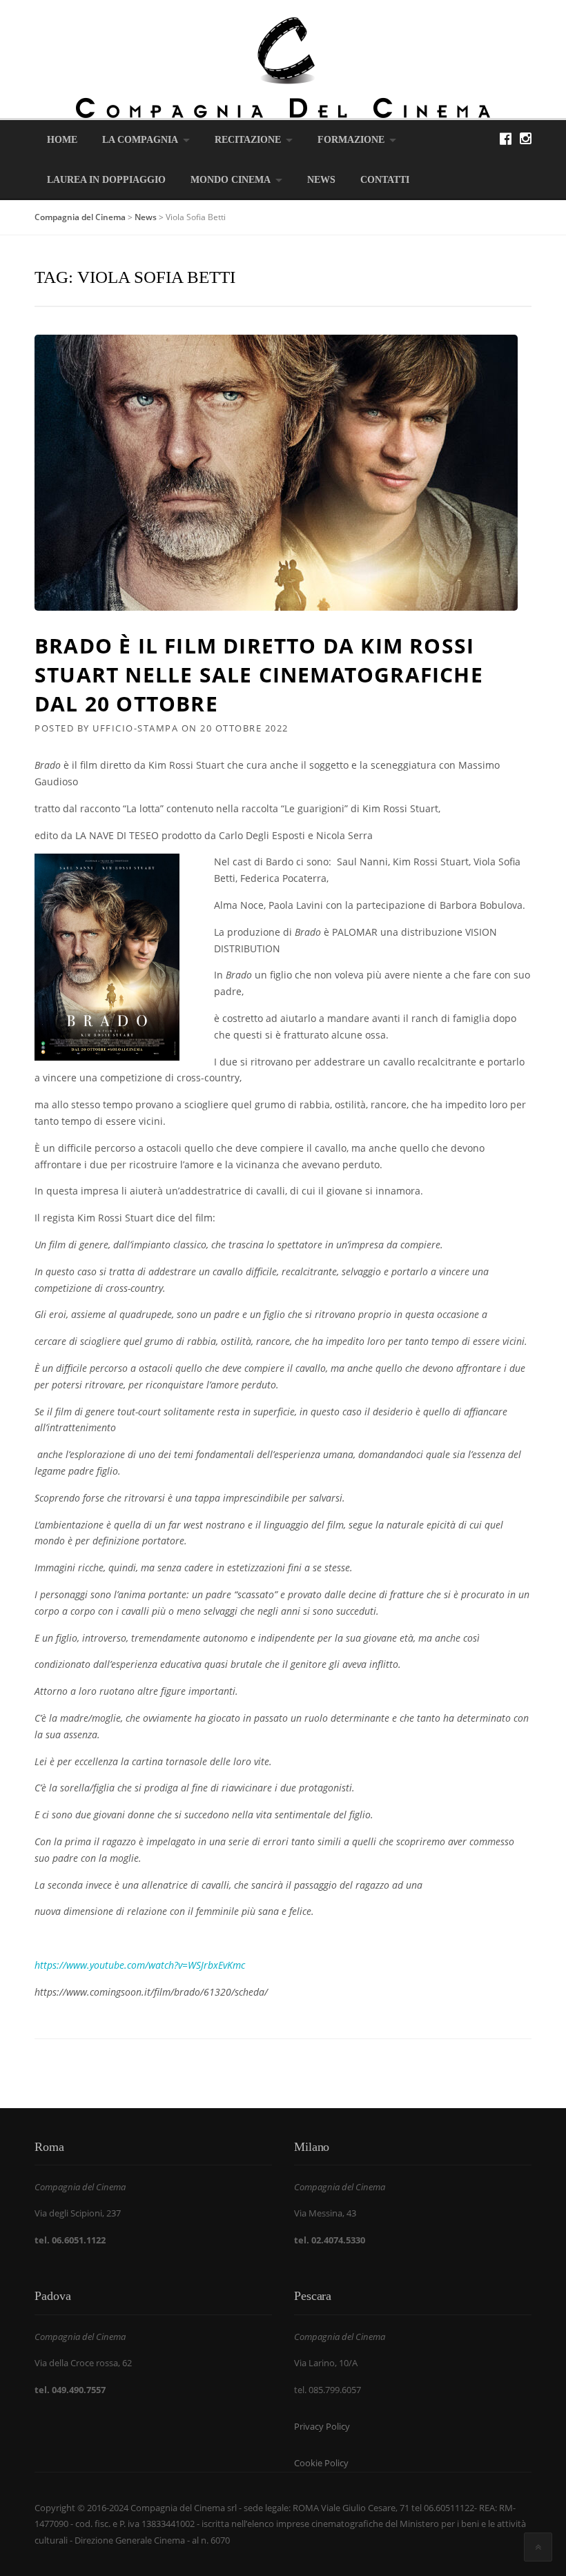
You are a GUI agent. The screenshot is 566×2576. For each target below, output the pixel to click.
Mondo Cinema (231, 180)
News (321, 180)
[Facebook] (506, 138)
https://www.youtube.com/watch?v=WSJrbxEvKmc (140, 1965)
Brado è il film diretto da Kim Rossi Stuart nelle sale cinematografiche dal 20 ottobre (259, 675)
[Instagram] (526, 138)
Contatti (385, 180)
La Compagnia (140, 140)
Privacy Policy (322, 2426)
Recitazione (248, 140)
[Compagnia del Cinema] (283, 67)
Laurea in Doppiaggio (106, 180)
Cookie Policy (321, 2463)
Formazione (351, 140)
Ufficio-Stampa (135, 728)
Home (62, 140)
